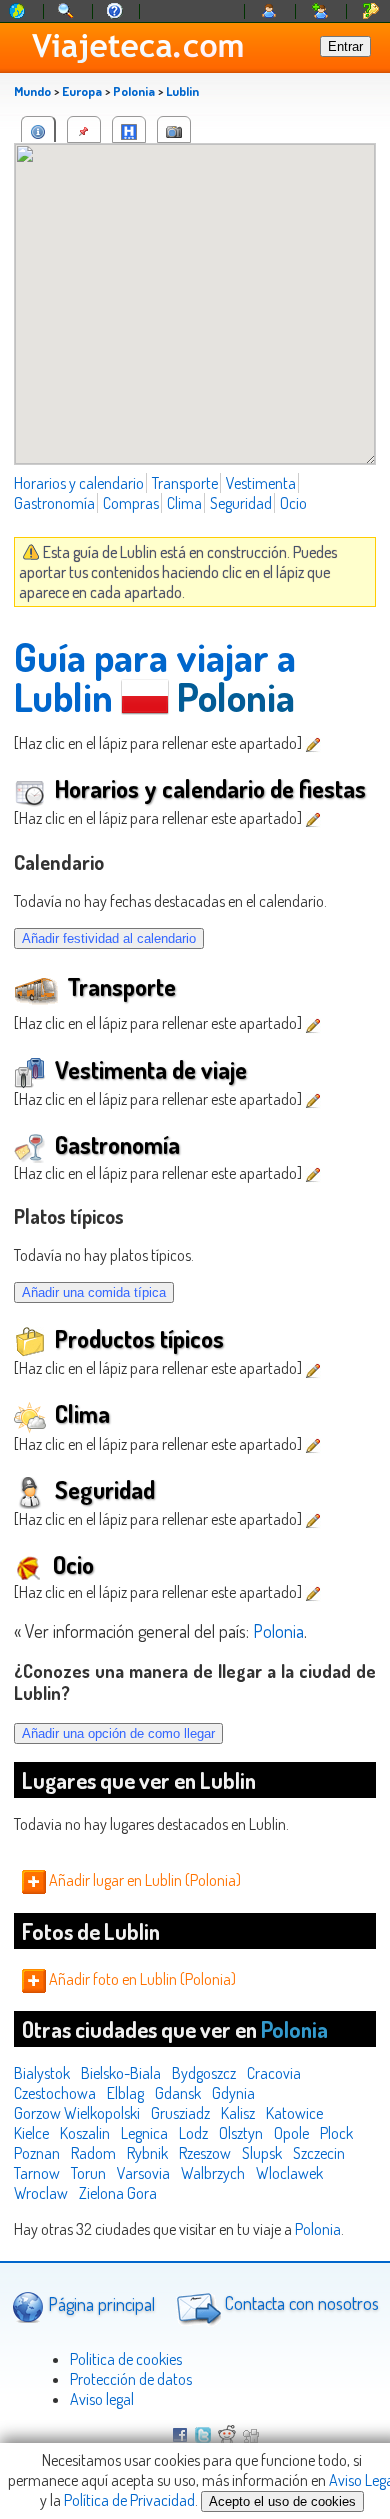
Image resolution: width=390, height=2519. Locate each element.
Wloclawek (289, 2173)
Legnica (144, 2133)
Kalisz (238, 2113)
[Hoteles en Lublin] (129, 129)
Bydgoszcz (204, 2073)
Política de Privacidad (129, 2500)
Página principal (99, 2303)
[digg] (251, 2437)
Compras (131, 503)
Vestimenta (261, 483)
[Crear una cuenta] (321, 11)
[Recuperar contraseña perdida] (371, 11)
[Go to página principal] (18, 11)
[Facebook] (180, 2437)
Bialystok (42, 2073)
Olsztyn (241, 2133)
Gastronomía (54, 503)
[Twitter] (203, 2437)
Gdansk (178, 2093)
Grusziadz (180, 2113)
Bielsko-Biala (121, 2073)
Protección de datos (131, 2379)
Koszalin (85, 2133)
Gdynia (233, 2093)
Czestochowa (55, 2093)
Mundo (32, 91)
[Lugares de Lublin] (84, 129)
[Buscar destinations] (67, 11)
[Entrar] (270, 11)
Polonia (134, 91)
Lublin (182, 91)
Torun (88, 2173)
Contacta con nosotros (300, 2303)
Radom (93, 2153)
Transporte (185, 483)
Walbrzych (213, 2173)
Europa (82, 91)
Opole (291, 2133)
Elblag (125, 2093)
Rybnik (147, 2153)
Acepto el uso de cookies (282, 2501)
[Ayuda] (115, 11)
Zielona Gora (118, 2193)
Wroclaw (41, 2193)
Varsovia (143, 2173)
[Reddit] (227, 2437)
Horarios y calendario (79, 483)
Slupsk (262, 2153)
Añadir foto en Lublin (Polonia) (141, 1979)
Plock (336, 2133)
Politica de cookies (126, 2359)
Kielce (31, 2133)
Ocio (293, 503)
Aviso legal (102, 2399)
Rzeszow (205, 2153)
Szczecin (319, 2153)
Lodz (193, 2133)
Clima (184, 503)
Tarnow (37, 2173)
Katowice (294, 2113)
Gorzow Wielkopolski (77, 2113)
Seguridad (241, 503)
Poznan (37, 2153)
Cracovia (274, 2073)
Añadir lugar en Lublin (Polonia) (143, 1880)
